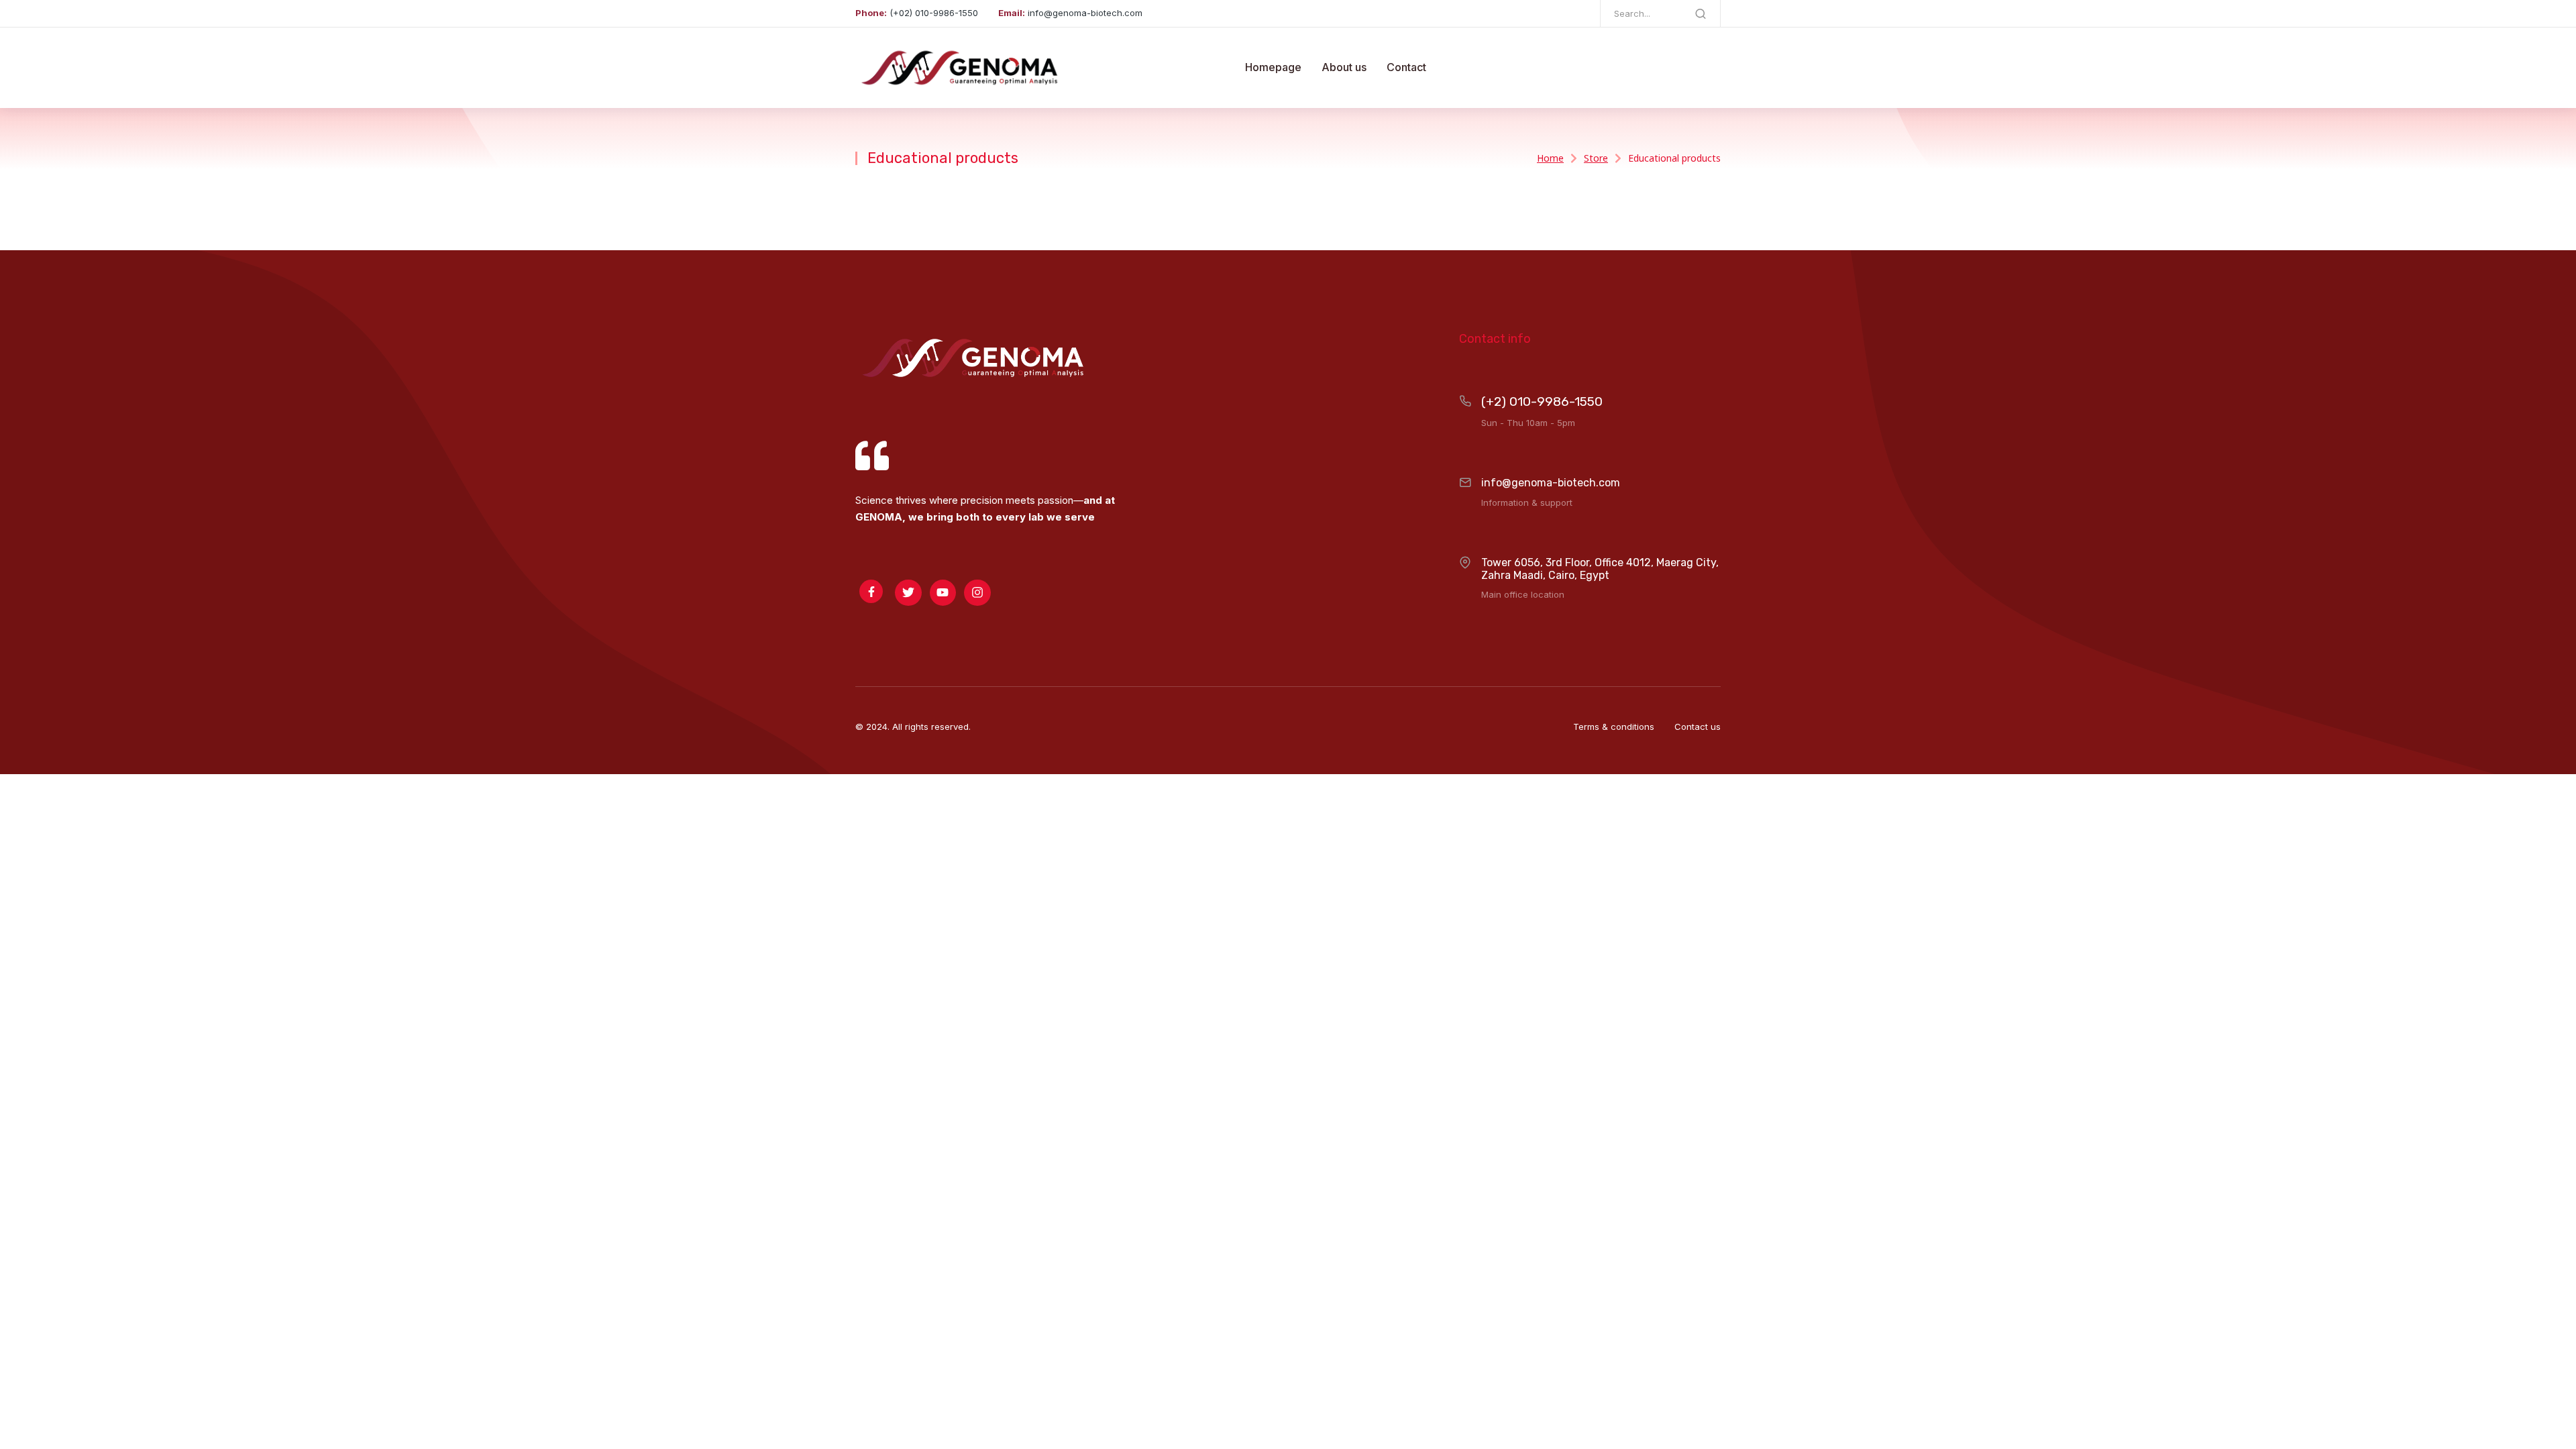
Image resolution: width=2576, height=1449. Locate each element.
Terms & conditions (1614, 727)
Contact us (1698, 727)
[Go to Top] (2552, 1425)
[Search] (1701, 13)
